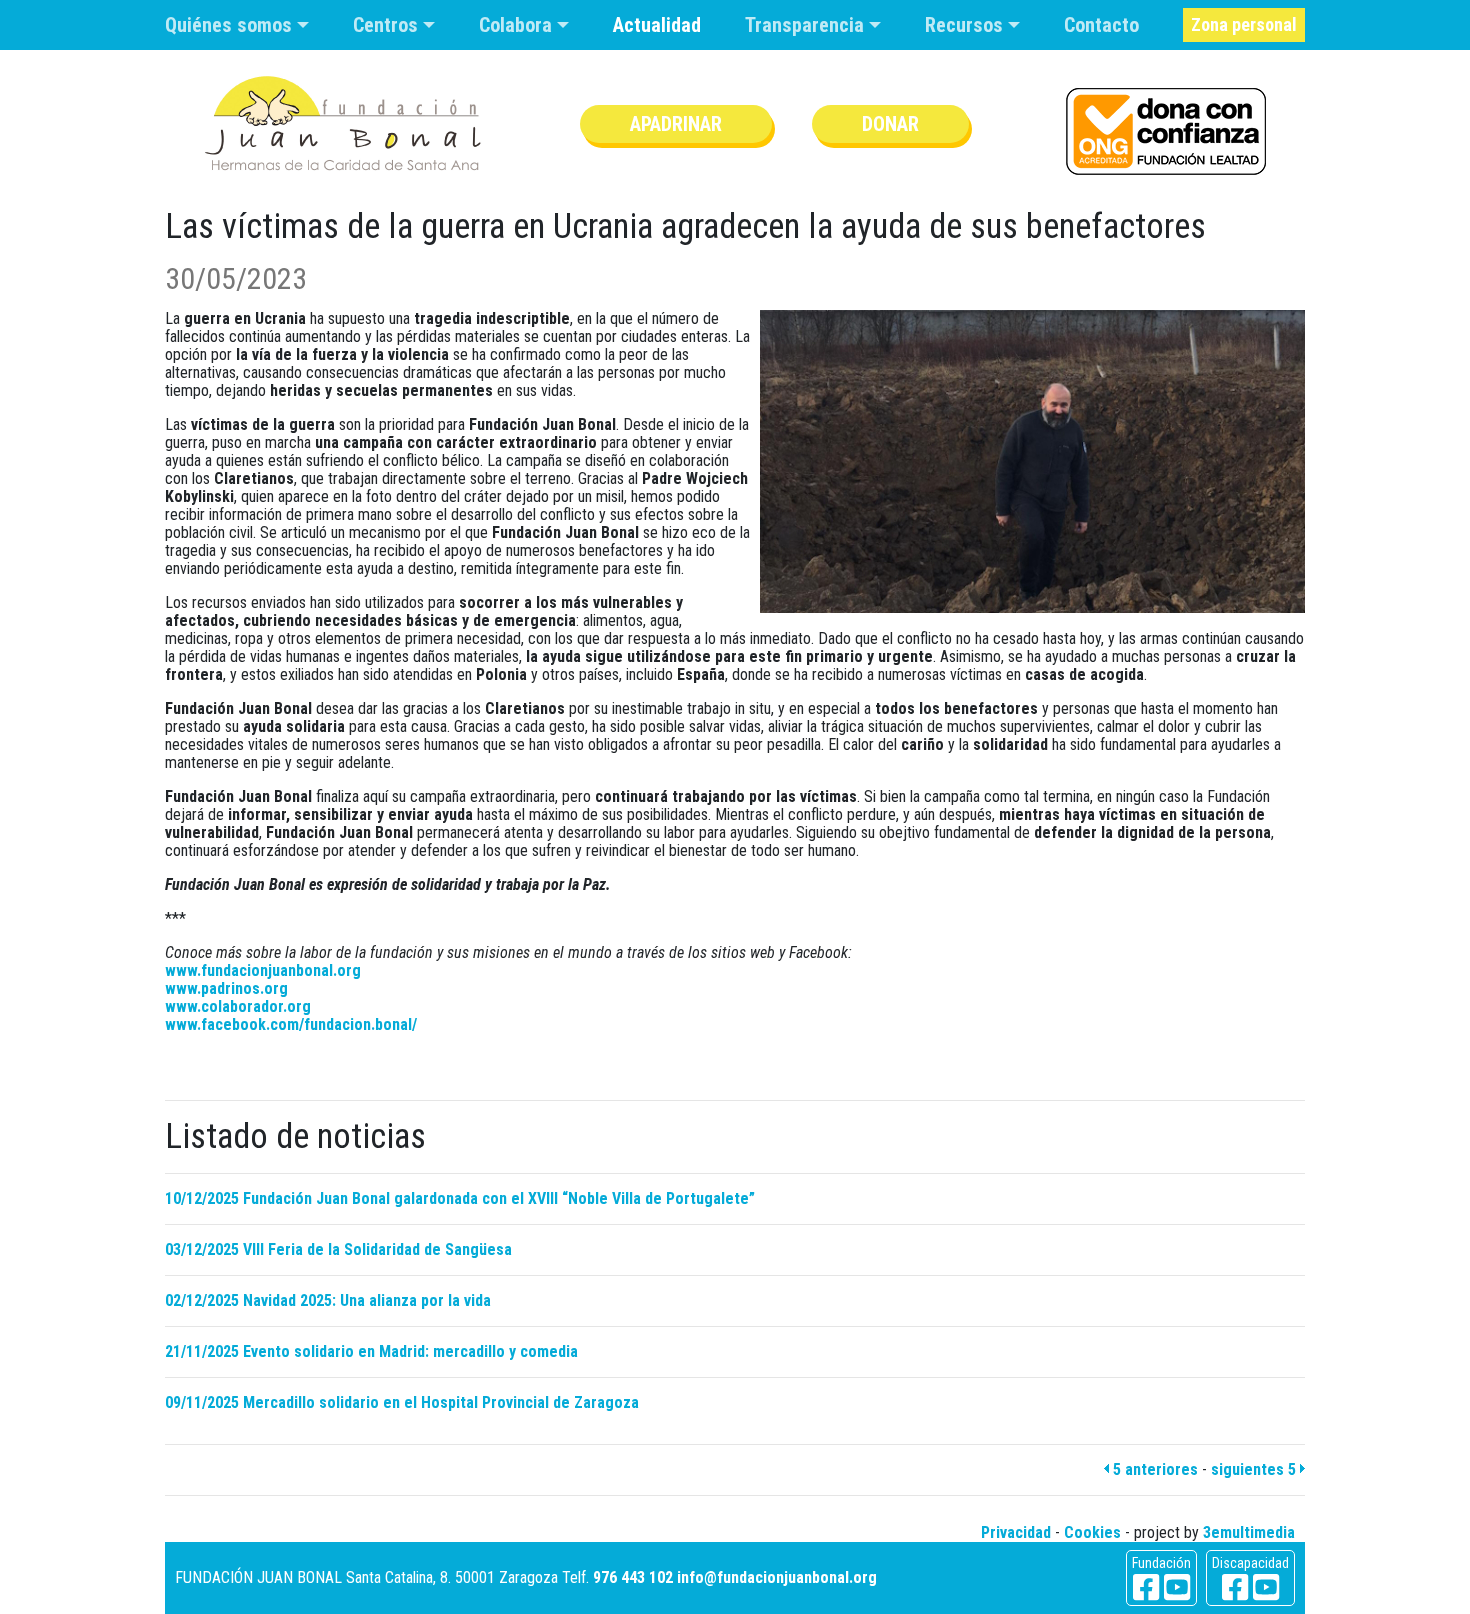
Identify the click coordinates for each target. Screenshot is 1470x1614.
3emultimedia (1249, 1532)
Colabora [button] (518, 25)
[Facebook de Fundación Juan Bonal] (1146, 1587)
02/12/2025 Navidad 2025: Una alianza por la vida (328, 1300)
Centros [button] (388, 25)
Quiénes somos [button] (231, 25)
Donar (890, 124)
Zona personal (1244, 24)
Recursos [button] (966, 25)
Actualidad (657, 25)
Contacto (1101, 25)
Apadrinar (676, 124)
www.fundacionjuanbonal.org (263, 970)
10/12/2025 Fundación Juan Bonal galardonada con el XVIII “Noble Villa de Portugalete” (460, 1198)
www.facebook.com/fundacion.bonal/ (291, 1024)
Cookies (1092, 1532)
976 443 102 (633, 1577)
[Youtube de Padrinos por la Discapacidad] (1266, 1587)
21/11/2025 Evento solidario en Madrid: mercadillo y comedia (371, 1351)
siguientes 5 (1255, 1469)
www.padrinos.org (226, 988)
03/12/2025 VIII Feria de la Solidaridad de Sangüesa (338, 1249)
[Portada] (343, 123)
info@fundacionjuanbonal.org (777, 1577)
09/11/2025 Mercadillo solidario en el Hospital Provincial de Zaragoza (402, 1402)
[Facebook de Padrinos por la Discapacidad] (1235, 1587)
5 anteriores (1153, 1469)
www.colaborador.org (238, 1006)
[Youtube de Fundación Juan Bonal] (1177, 1587)
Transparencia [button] (807, 25)
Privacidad (1016, 1532)
